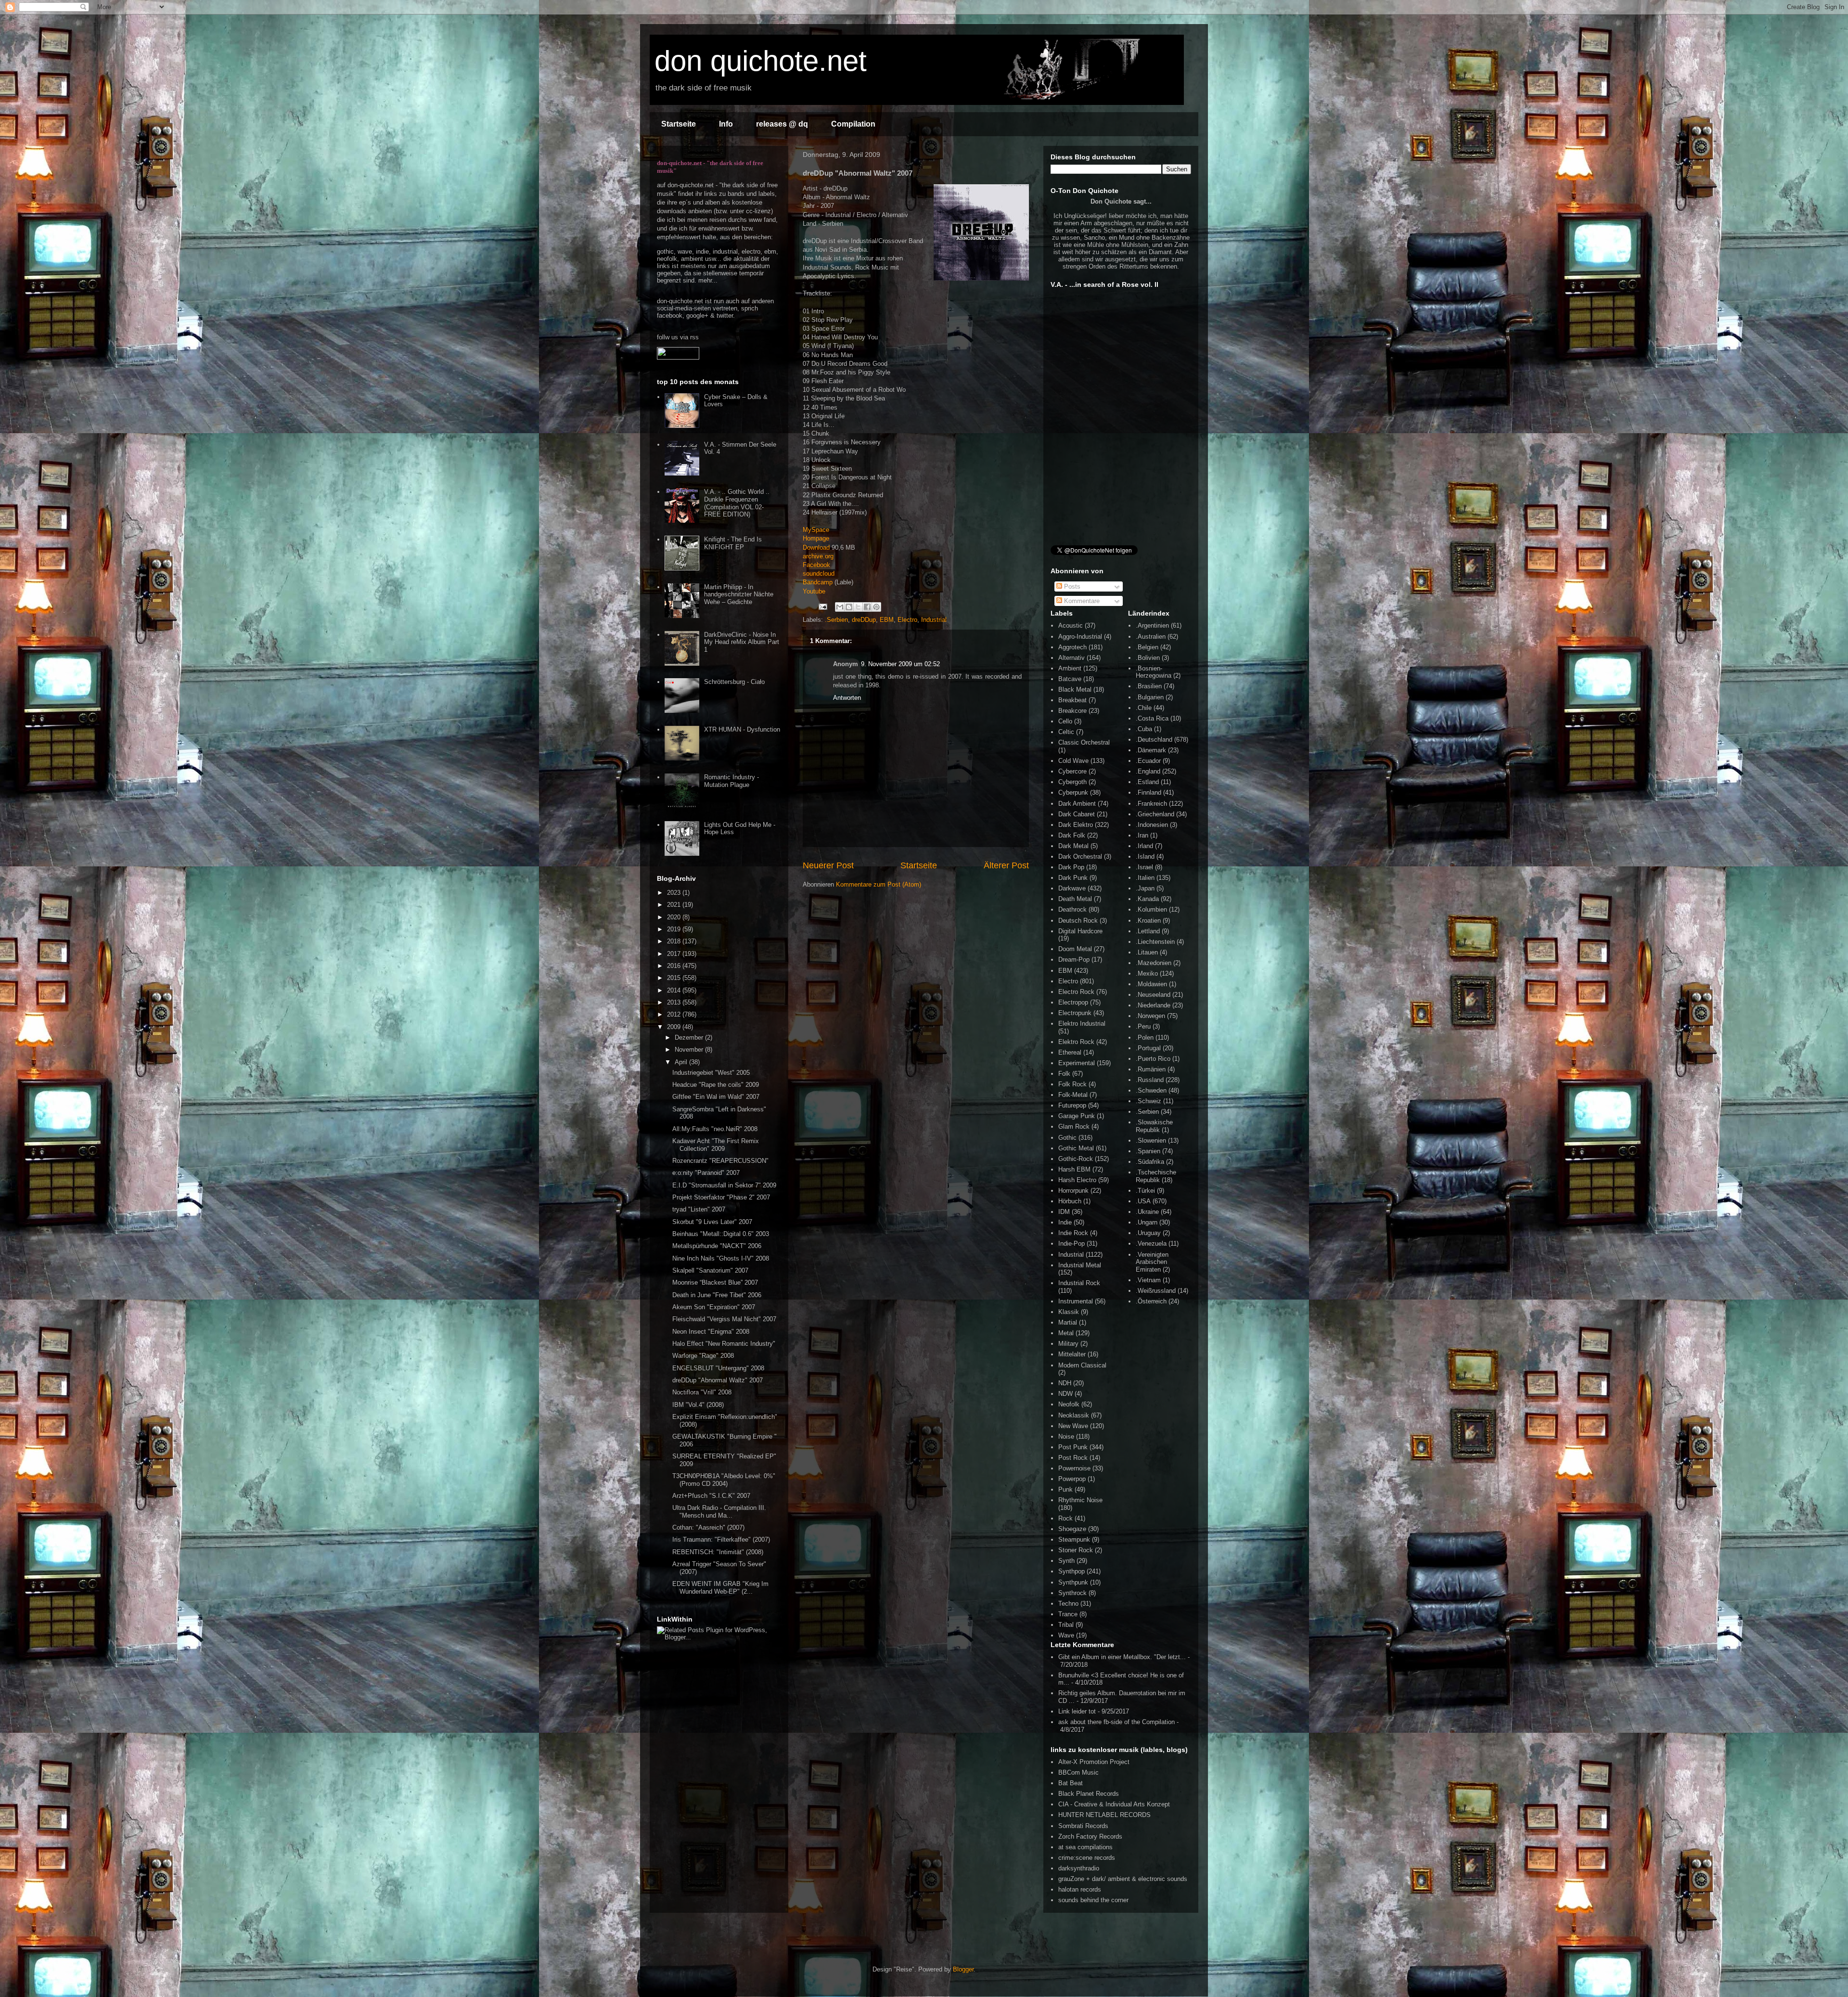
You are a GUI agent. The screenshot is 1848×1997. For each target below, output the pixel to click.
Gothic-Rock (1076, 1159)
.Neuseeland (1153, 995)
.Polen (1145, 1037)
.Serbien (836, 620)
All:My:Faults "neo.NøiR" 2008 (715, 1129)
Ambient (1070, 668)
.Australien (1151, 637)
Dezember (690, 1037)
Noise (1066, 1437)
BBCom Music (1078, 1772)
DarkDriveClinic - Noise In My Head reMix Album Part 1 (742, 642)
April (682, 1062)
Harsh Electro (1077, 1180)
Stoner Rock (1076, 1550)
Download (816, 548)
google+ (697, 316)
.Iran (1142, 835)
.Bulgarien (1150, 697)
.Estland (1147, 782)
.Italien (1145, 878)
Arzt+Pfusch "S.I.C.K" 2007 (711, 1496)
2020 (675, 917)
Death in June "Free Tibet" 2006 (717, 1295)
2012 (675, 1014)
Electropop (1073, 1002)
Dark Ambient (1077, 804)
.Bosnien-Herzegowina (1154, 672)
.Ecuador (1148, 761)
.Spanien (1148, 1151)
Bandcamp (818, 582)
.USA (1143, 1201)
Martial (1068, 1322)
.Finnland (1149, 792)
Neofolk (1069, 1404)
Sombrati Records (1083, 1826)
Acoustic (1071, 625)
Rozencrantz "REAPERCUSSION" (720, 1161)
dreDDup (864, 620)
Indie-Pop (1072, 1243)
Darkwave (1072, 888)
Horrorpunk (1073, 1191)
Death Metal (1075, 899)
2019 (675, 929)
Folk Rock (1072, 1084)
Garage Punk (1077, 1116)
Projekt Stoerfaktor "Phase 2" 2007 (721, 1197)
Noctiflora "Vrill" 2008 (702, 1392)
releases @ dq (782, 124)
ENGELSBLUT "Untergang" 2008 (718, 1368)
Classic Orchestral (1084, 742)
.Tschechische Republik (1156, 1176)
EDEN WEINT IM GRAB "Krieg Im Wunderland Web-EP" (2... (720, 1588)
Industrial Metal (1080, 1265)
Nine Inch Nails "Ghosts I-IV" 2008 (721, 1258)
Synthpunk (1073, 1582)
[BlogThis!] (849, 607)
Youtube (814, 591)
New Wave (1073, 1426)
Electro (907, 620)
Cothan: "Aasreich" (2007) (708, 1527)
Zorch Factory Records (1090, 1836)
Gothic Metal (1076, 1148)
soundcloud (819, 573)
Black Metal (1075, 689)
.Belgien (1147, 647)
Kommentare (1081, 601)
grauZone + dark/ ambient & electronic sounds (1123, 1879)
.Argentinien (1152, 625)
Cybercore (1072, 771)
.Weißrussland (1156, 1291)
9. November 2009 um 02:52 (900, 664)
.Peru (1143, 1026)
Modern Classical (1082, 1365)
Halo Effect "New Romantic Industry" (724, 1344)
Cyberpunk (1073, 792)
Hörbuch (1070, 1201)
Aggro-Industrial (1080, 637)
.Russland (1150, 1080)
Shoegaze (1072, 1529)
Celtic (1066, 732)
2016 (675, 966)
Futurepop (1072, 1105)
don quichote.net (761, 61)
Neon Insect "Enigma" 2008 (711, 1332)
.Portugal (1148, 1048)
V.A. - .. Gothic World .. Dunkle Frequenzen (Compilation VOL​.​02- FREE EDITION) (737, 503)
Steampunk (1074, 1540)
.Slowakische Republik (1154, 1126)
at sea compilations (1085, 1847)
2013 (675, 1002)
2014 (675, 990)
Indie (1065, 1222)
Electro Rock (1076, 992)
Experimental (1077, 1063)
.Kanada (1147, 899)
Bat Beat (1071, 1783)
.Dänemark (1151, 750)
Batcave (1070, 679)
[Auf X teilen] (858, 607)
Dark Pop (1071, 867)
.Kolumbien (1151, 909)
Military (1068, 1344)
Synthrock (1072, 1593)
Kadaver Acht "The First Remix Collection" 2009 (716, 1145)
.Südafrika (1150, 1162)
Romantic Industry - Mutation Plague (731, 781)
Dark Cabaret (1077, 814)
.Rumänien (1151, 1069)
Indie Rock (1073, 1233)
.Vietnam (1148, 1280)
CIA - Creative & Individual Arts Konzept (1114, 1804)
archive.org (818, 556)
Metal (1066, 1333)
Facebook (816, 565)
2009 (675, 1027)
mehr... (708, 280)
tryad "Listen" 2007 (699, 1209)
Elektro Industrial (1082, 1024)
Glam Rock (1074, 1127)
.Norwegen (1150, 1016)
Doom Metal (1075, 949)
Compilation (853, 124)
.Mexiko (1147, 973)
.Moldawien (1151, 984)
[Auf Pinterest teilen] (876, 607)
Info (726, 124)
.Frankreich (1151, 804)
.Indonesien (1152, 825)
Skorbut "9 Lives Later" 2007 (712, 1222)
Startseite (679, 124)
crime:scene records (1087, 1858)
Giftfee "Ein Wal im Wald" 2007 (716, 1097)
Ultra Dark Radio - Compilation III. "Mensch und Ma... (719, 1512)
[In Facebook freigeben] (867, 607)
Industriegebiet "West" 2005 (711, 1073)
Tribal (1066, 1625)
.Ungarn (1147, 1222)
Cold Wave (1073, 761)
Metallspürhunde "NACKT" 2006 (717, 1246)
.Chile (1144, 708)
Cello (1065, 721)
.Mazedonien (1154, 963)
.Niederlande (1153, 1005)
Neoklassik (1074, 1415)
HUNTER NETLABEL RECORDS (1104, 1815)
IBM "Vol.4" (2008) (698, 1405)
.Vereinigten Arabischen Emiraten (1152, 1262)
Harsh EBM (1074, 1169)
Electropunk (1075, 1013)
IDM (1064, 1212)
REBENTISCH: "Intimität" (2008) (718, 1552)
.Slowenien (1151, 1140)
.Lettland (1148, 931)
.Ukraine (1147, 1212)
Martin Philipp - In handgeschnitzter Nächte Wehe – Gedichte (739, 594)
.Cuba (1144, 729)
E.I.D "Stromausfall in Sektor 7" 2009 (724, 1185)
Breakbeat (1072, 700)
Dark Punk (1073, 878)
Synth (1066, 1561)
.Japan (1145, 888)
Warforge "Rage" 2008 (703, 1356)
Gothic (1067, 1138)
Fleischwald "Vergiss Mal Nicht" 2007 (724, 1319)
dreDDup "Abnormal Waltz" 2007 (718, 1380)
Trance (1068, 1614)
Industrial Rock (1079, 1283)
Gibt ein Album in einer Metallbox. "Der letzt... (1122, 1657)
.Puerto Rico (1153, 1059)
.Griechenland (1155, 814)
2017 (675, 954)
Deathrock (1072, 909)
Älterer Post (1006, 865)
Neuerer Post (828, 865)
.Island (1145, 857)
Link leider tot (1077, 1711)
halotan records (1080, 1889)
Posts (1071, 586)
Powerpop (1072, 1479)
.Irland (1144, 846)
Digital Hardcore (1080, 931)
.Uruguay (1148, 1233)
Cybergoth (1072, 782)
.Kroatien (1148, 921)
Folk (1064, 1074)
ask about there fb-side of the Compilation (1116, 1722)
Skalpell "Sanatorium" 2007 (710, 1270)
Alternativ (1072, 658)
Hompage (816, 538)
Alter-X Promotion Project (1094, 1762)
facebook (670, 316)
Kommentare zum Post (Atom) (879, 884)
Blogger (963, 1969)
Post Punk (1073, 1447)
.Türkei (1145, 1191)
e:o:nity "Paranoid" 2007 (706, 1173)
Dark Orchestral (1080, 857)
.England (1148, 771)
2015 (675, 978)
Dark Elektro (1076, 825)
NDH (1065, 1383)
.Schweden (1151, 1090)
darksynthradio (1079, 1868)
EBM (887, 620)
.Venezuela (1151, 1243)
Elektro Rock (1076, 1042)
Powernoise (1074, 1468)
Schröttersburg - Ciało (734, 682)
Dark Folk (1072, 835)
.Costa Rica (1152, 718)
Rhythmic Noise (1080, 1500)
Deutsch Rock (1078, 921)
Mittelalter (1072, 1354)
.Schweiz (1149, 1101)
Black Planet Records (1089, 1794)
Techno (1068, 1604)
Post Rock (1073, 1458)
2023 (675, 893)
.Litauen (1147, 952)
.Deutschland (1154, 740)
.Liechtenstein (1155, 942)
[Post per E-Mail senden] (822, 606)
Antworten (847, 698)
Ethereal (1070, 1052)
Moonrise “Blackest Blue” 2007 (715, 1282)
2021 (675, 905)
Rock (1065, 1518)
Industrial (934, 620)
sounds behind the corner (1093, 1900)
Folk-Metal (1073, 1095)
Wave (1066, 1635)
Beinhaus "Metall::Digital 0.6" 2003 (721, 1234)
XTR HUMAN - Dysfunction (742, 729)
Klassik (1069, 1312)
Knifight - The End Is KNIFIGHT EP (733, 543)
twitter (725, 316)
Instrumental (1076, 1301)
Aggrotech (1072, 647)
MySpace (816, 530)
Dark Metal (1073, 846)
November (690, 1050)
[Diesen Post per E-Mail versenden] (840, 607)
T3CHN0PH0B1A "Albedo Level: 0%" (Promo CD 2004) (724, 1480)
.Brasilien (1149, 686)
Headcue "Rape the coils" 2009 (716, 1085)
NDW (1065, 1394)
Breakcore (1072, 711)
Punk (1065, 1489)
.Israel (1144, 867)
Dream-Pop (1074, 960)
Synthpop (1072, 1571)
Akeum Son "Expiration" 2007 (714, 1307)
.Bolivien (1148, 658)
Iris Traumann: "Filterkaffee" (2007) (721, 1540)
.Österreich (1151, 1301)
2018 (675, 941)
